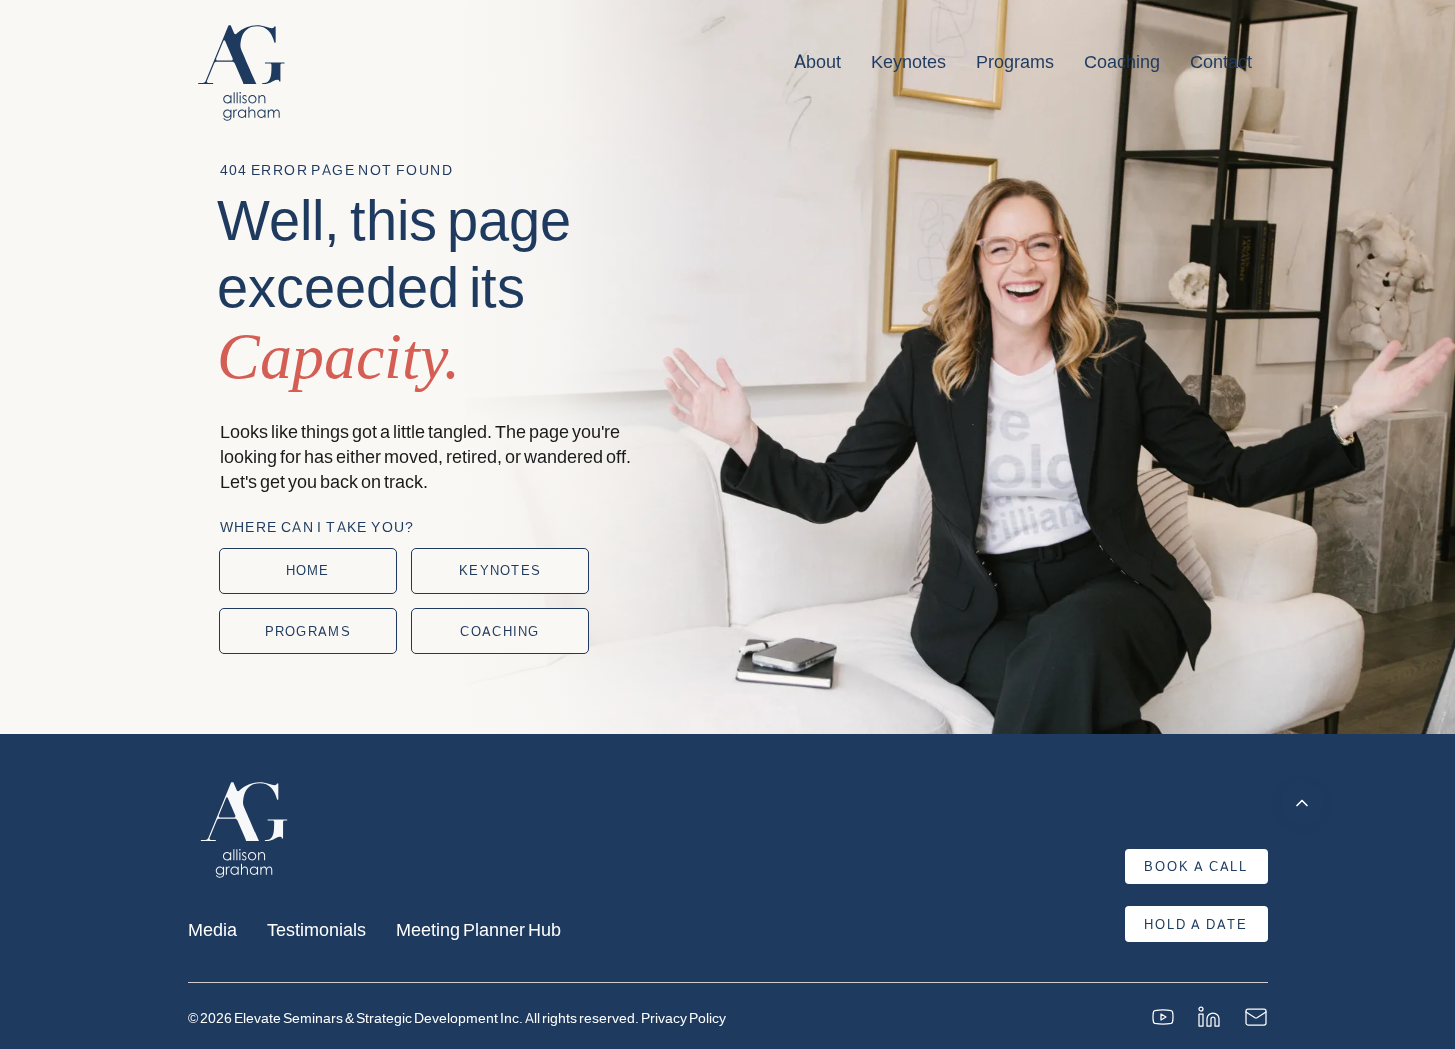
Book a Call (1196, 866)
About (817, 61)
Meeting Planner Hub (478, 928)
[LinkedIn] (1209, 1017)
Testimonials (316, 928)
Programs (1015, 61)
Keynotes (908, 61)
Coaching (1122, 61)
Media (212, 928)
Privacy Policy (683, 1017)
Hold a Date (1196, 924)
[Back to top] (1302, 803)
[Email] (1256, 1017)
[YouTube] (1163, 1017)
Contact (1221, 61)
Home (308, 570)
